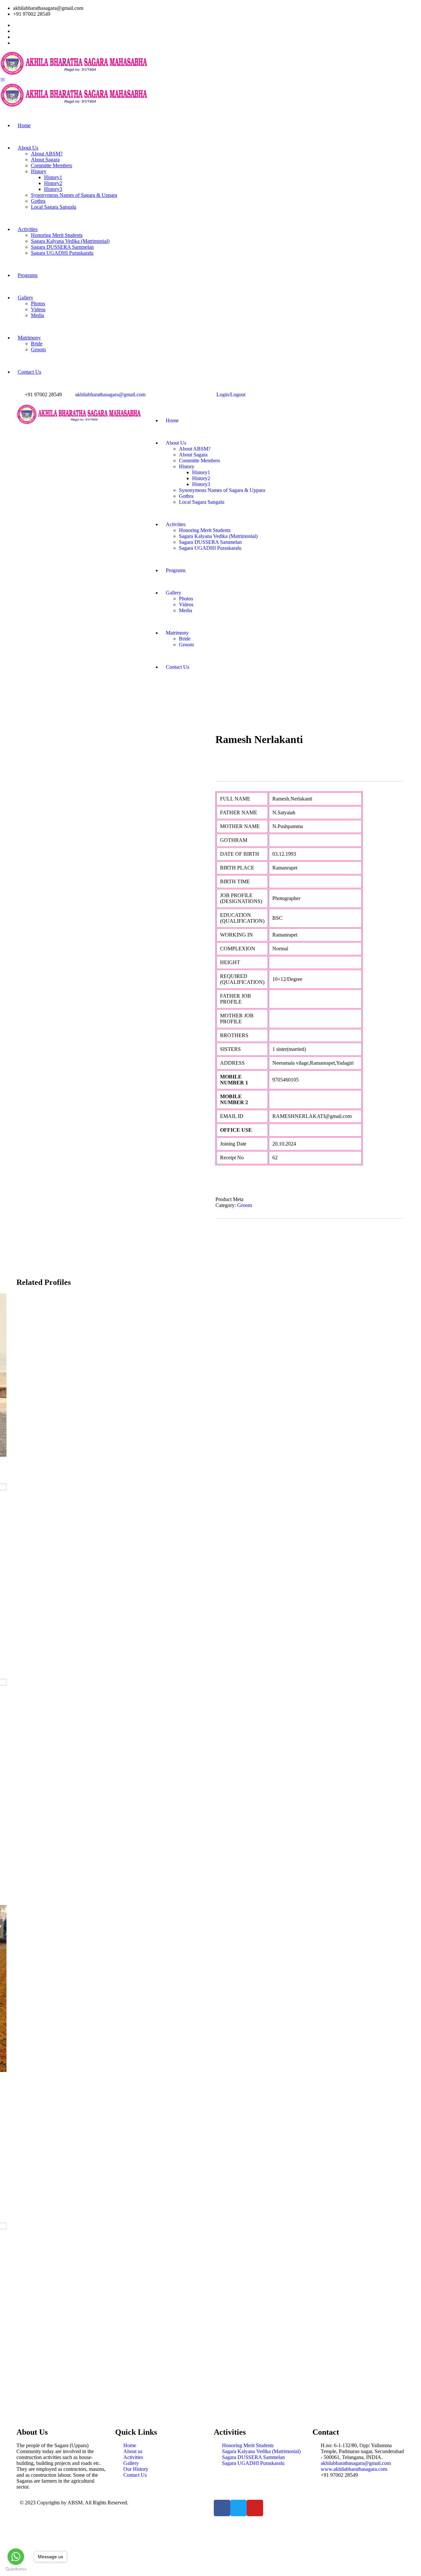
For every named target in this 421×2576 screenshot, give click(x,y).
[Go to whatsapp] (16, 2557)
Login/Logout (230, 395)
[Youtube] (255, 2508)
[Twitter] (238, 2508)
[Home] (79, 423)
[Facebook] (222, 2508)
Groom (245, 1205)
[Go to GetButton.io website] (16, 2569)
